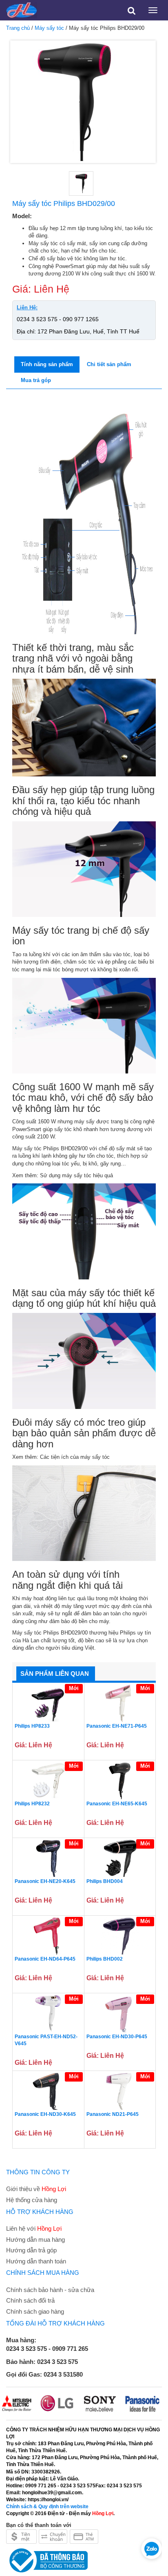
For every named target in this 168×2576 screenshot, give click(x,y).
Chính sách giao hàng (35, 2311)
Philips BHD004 (105, 1881)
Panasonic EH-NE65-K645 (117, 1804)
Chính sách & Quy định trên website (47, 2507)
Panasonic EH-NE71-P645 (117, 1726)
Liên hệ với (34, 2228)
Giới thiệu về (36, 2189)
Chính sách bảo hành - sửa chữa (50, 2290)
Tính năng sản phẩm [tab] (47, 364)
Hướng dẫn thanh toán (36, 2261)
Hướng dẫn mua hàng (35, 2239)
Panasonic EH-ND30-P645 (117, 2037)
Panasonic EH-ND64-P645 (45, 1959)
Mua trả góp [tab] (36, 380)
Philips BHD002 (105, 1959)
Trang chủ (18, 28)
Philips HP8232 (32, 1804)
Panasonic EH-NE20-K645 (45, 1881)
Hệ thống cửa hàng (32, 2200)
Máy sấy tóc (49, 28)
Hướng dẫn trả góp (31, 2250)
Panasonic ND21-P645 (113, 2114)
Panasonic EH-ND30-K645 (45, 2114)
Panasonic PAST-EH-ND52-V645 (46, 2040)
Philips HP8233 (32, 1726)
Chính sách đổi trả (30, 2300)
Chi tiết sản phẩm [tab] (109, 364)
